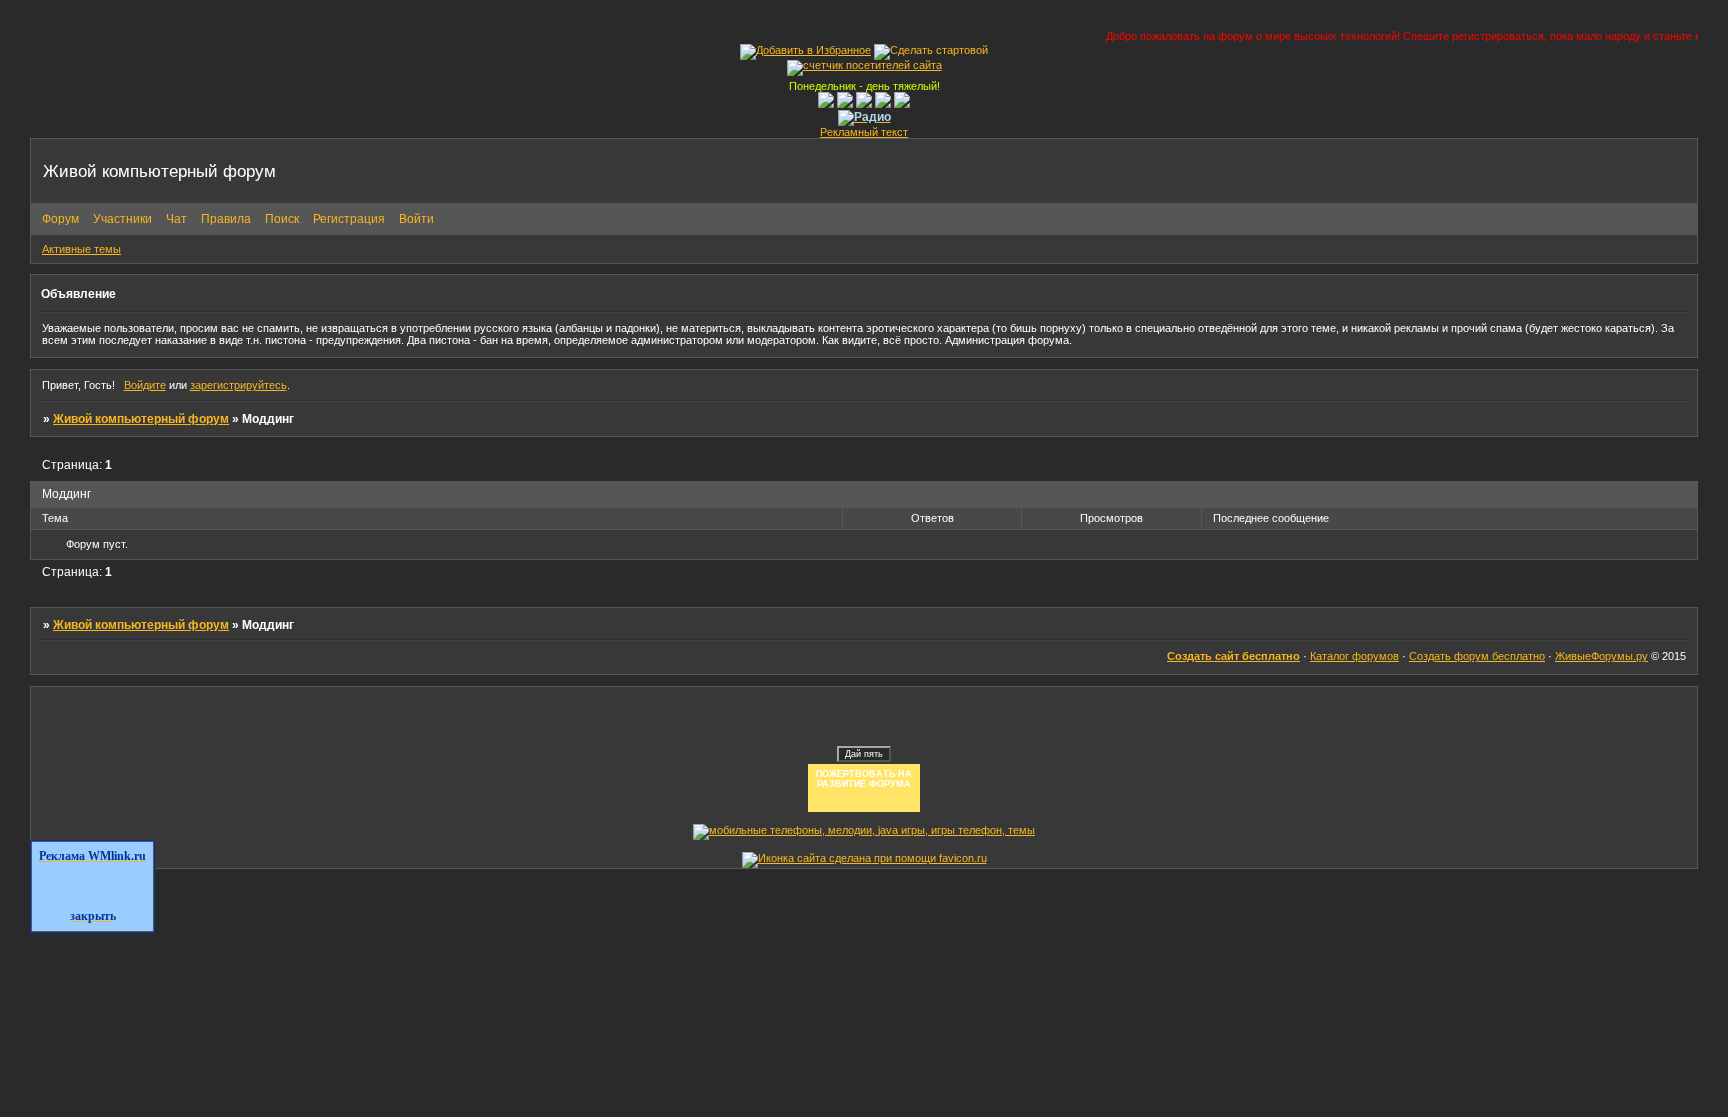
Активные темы (81, 249)
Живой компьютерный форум (141, 419)
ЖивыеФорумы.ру (1601, 656)
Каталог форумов (1354, 656)
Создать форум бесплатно (1477, 656)
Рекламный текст (864, 132)
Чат (176, 219)
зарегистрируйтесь (238, 385)
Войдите (145, 385)
